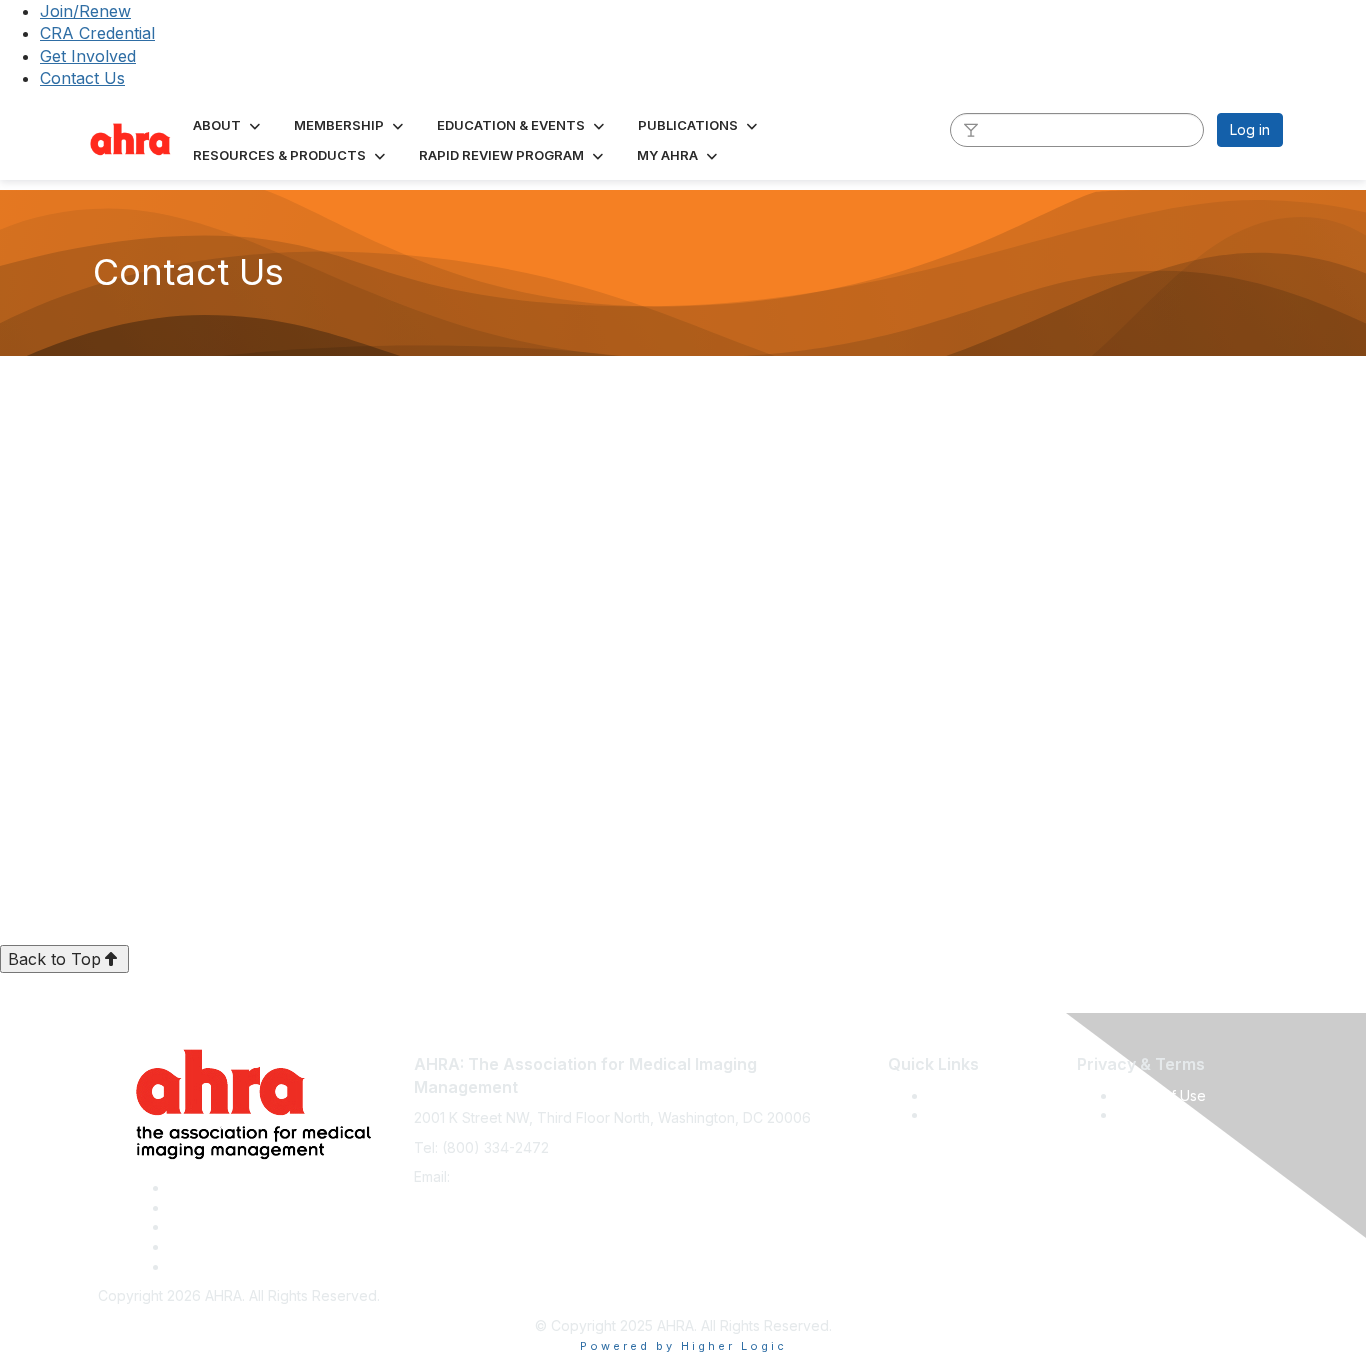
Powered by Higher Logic (683, 1346)
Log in (1250, 129)
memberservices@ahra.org (543, 1176)
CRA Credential (97, 33)
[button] (228, 125)
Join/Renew (85, 11)
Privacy (1141, 1114)
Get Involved (88, 56)
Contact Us (82, 78)
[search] (971, 129)
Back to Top (54, 959)
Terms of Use (1161, 1095)
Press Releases (979, 1095)
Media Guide (970, 1114)
